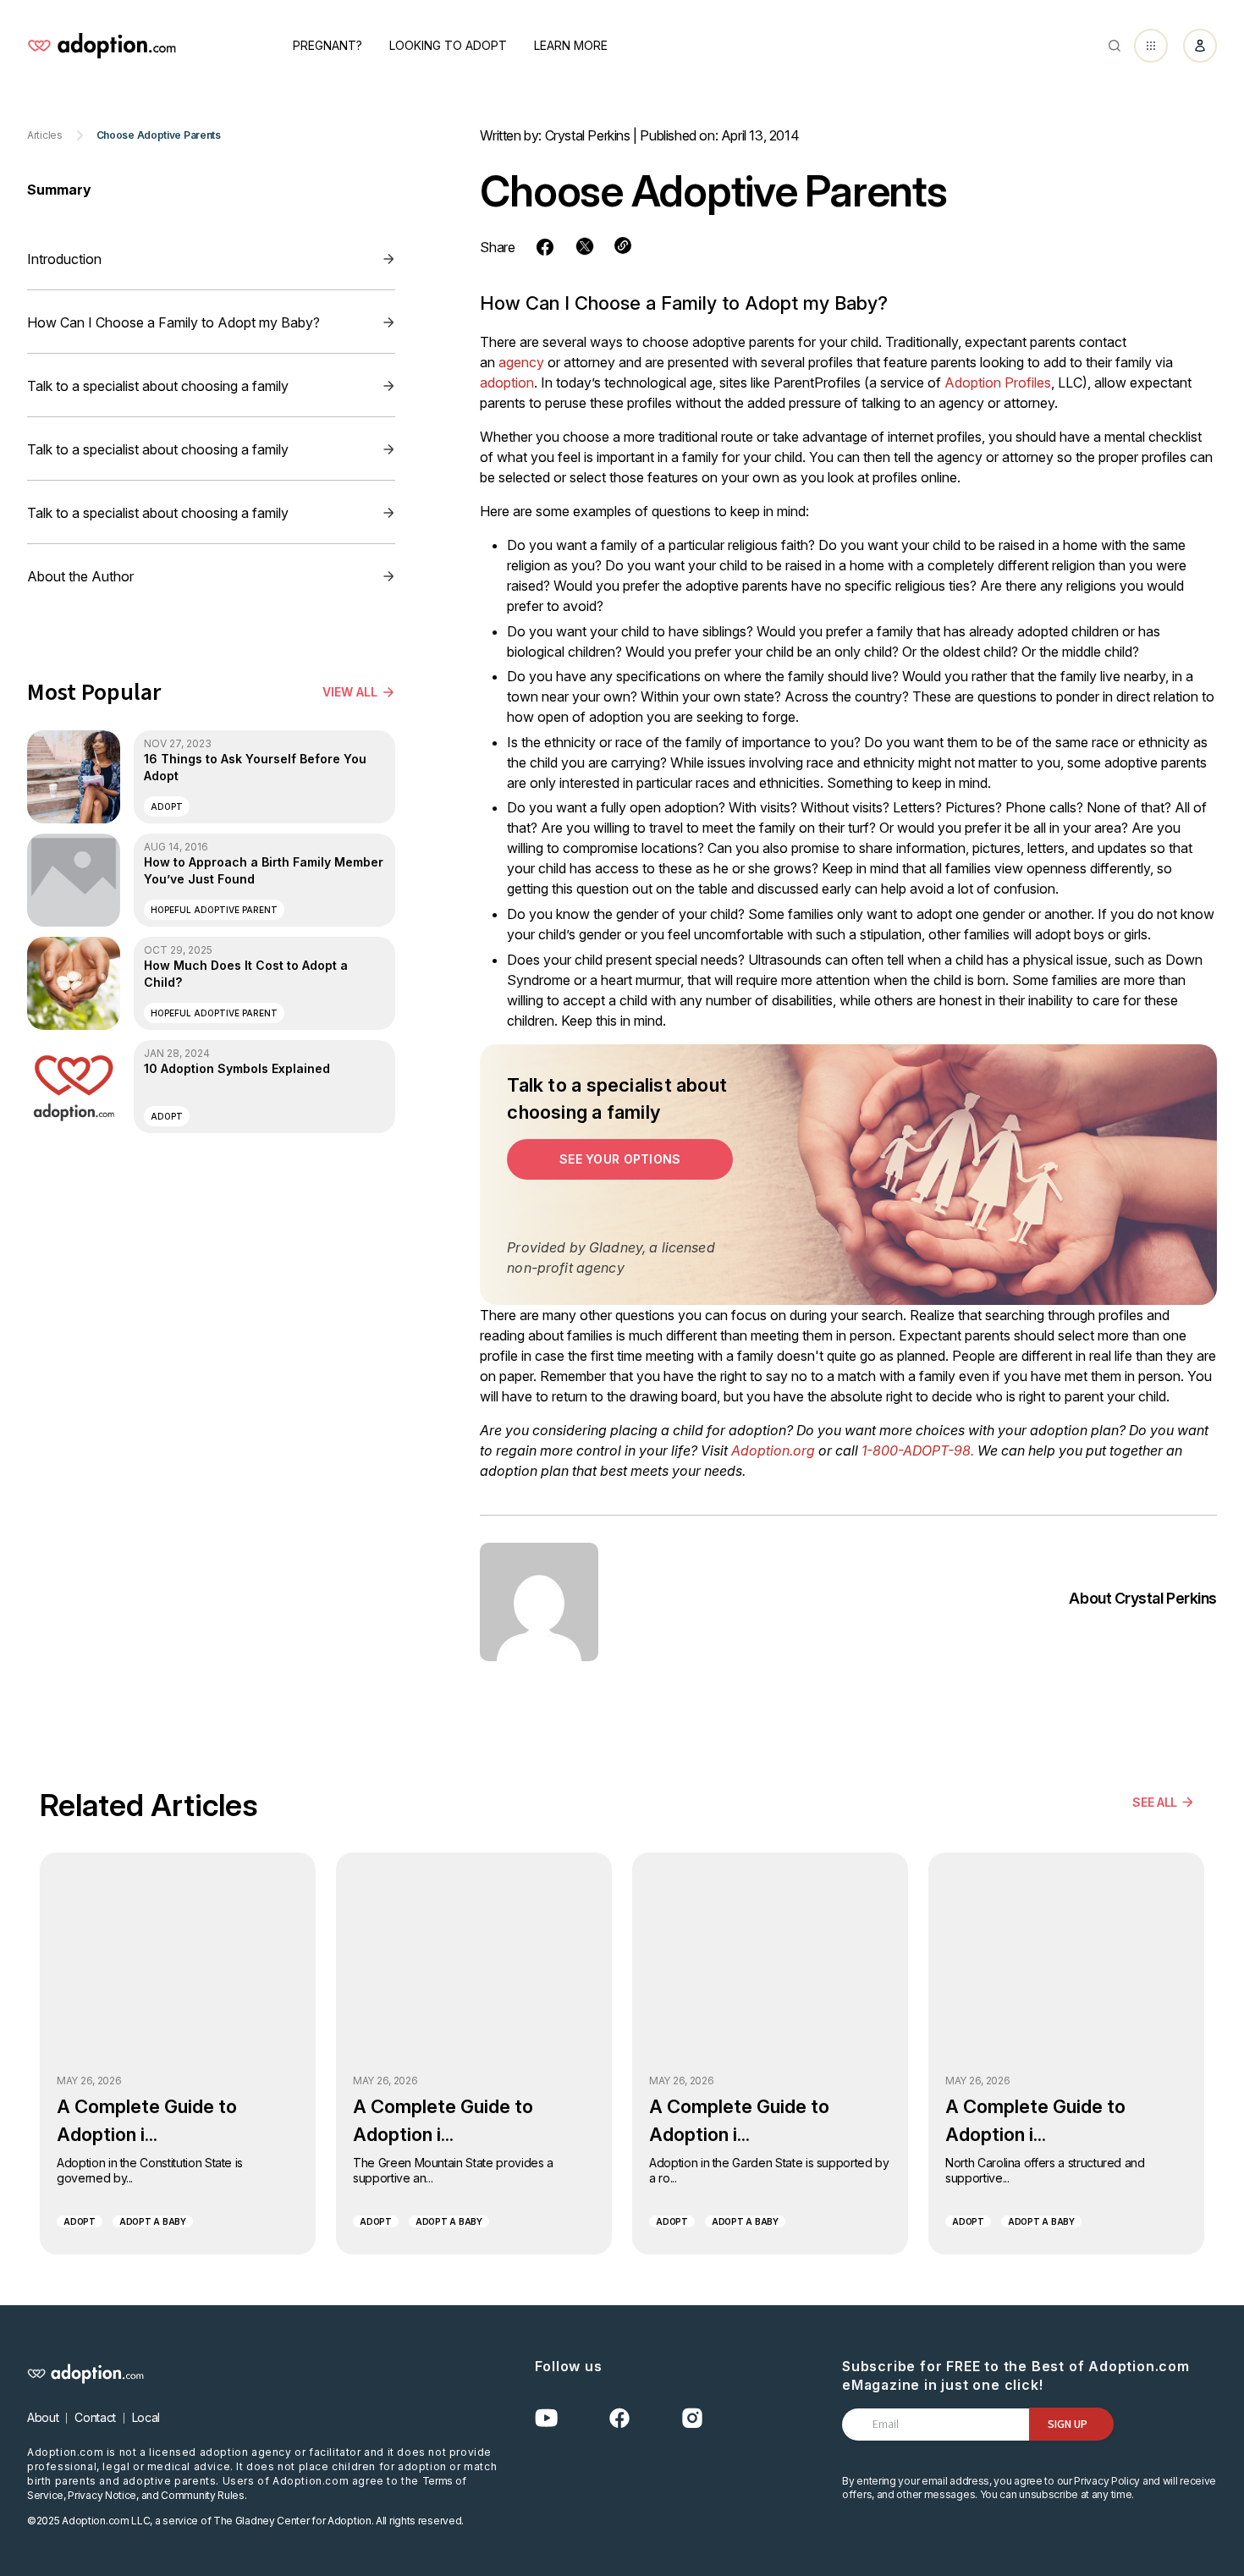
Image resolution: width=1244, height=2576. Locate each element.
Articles (45, 135)
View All (350, 692)
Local (146, 2417)
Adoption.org (773, 1450)
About (43, 2417)
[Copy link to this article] (623, 245)
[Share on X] (585, 246)
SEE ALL (1155, 1802)
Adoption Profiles (998, 383)
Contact (95, 2417)
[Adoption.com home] (102, 46)
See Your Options (620, 1159)
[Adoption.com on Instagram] (692, 2418)
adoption (507, 383)
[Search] (1115, 46)
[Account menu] (1200, 46)
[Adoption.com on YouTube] (547, 2418)
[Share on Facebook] (545, 247)
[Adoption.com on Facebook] (619, 2418)
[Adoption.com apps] (1151, 46)
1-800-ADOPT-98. (918, 1450)
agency (521, 362)
